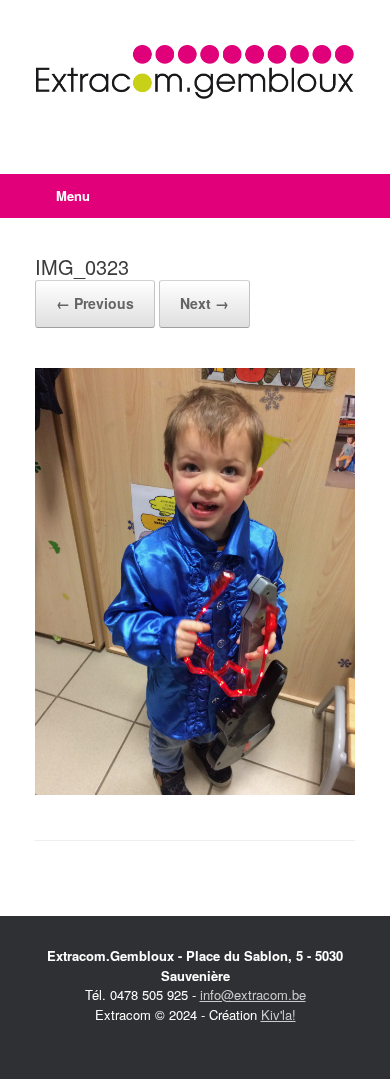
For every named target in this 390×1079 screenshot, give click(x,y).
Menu (73, 195)
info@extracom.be (253, 994)
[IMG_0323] (195, 789)
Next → (204, 303)
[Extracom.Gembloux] (195, 72)
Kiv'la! (278, 1014)
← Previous (95, 303)
